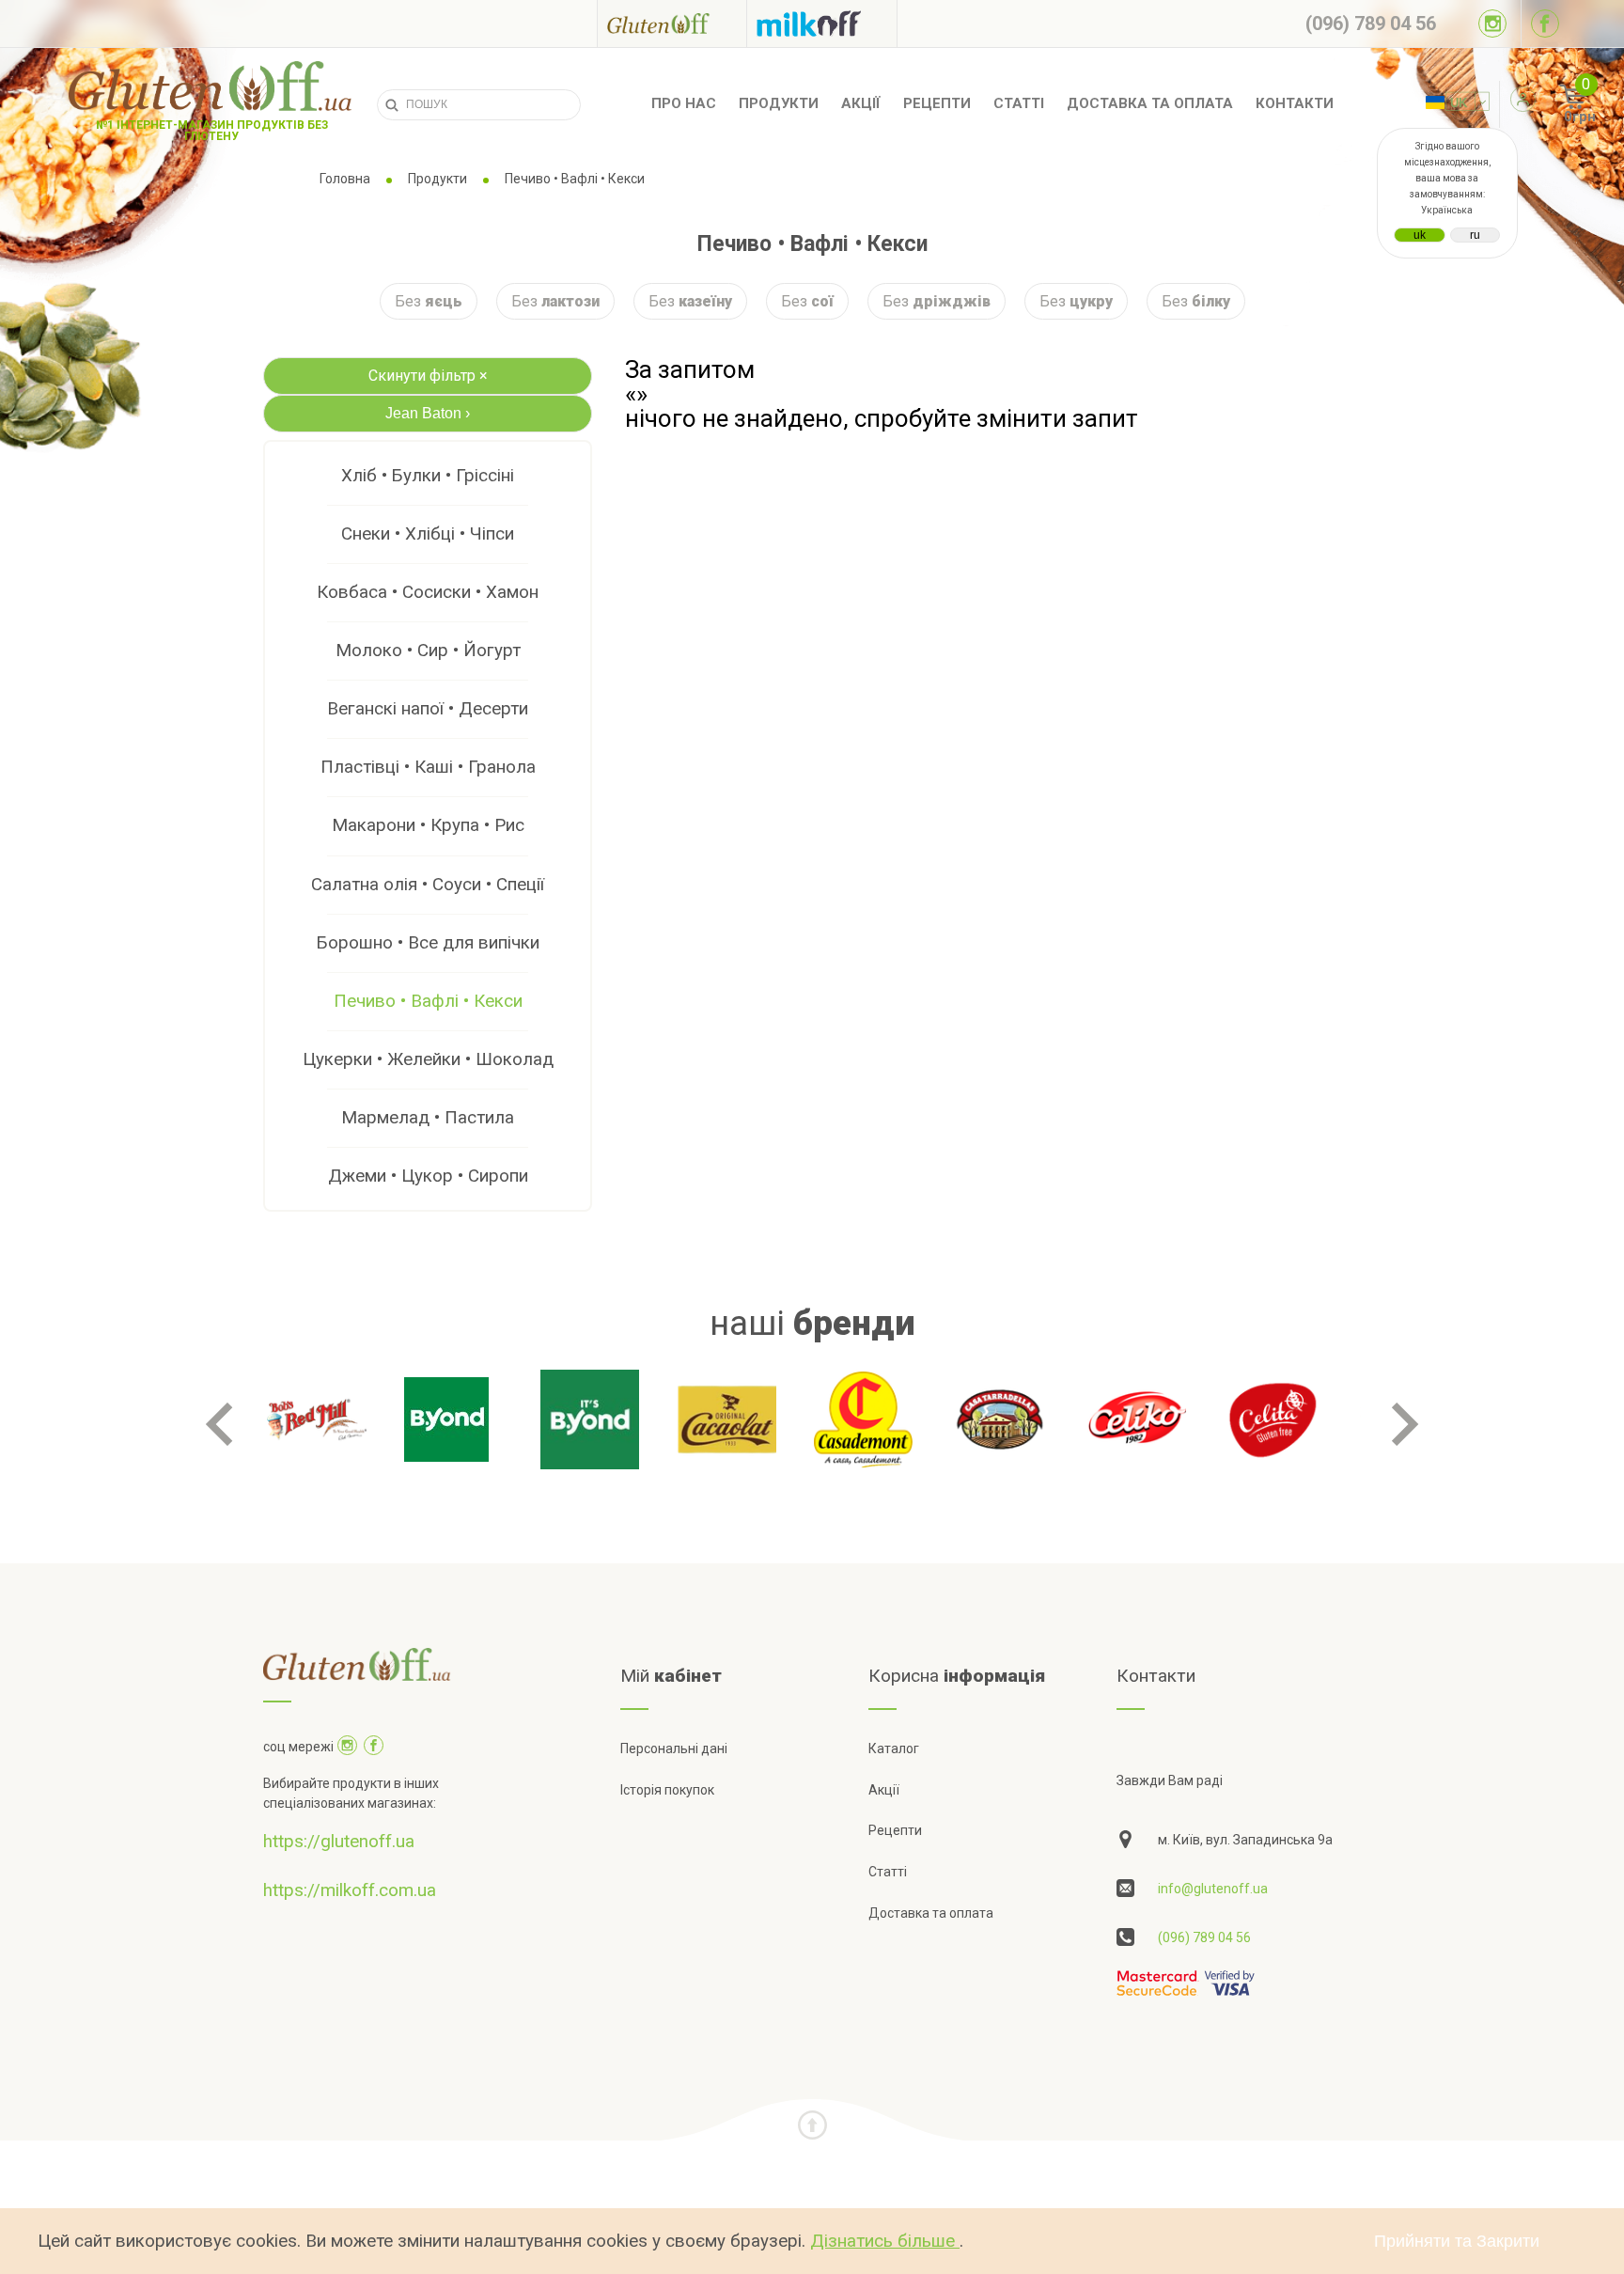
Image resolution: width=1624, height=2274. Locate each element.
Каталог (894, 1749)
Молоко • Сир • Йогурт (428, 650)
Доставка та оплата (1150, 103)
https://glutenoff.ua (339, 1841)
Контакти (1295, 103)
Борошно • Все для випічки (428, 942)
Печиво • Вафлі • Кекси (428, 1001)
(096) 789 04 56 (1204, 1937)
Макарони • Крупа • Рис (428, 825)
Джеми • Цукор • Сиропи (428, 1176)
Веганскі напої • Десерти (428, 708)
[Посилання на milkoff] (822, 24)
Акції (861, 103)
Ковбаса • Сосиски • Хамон (428, 592)
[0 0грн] (1553, 104)
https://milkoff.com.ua (350, 1890)
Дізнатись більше (885, 2241)
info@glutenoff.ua (1213, 1889)
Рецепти (937, 103)
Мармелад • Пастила (428, 1117)
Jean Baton (428, 413)
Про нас (684, 103)
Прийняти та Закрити (1457, 2241)
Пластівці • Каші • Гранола (428, 767)
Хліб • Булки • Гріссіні (428, 475)
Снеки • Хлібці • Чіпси (428, 533)
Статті (1019, 103)
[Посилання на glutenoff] (672, 23)
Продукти (779, 103)
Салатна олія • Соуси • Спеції (428, 884)
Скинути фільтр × (428, 376)
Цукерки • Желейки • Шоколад (428, 1059)
